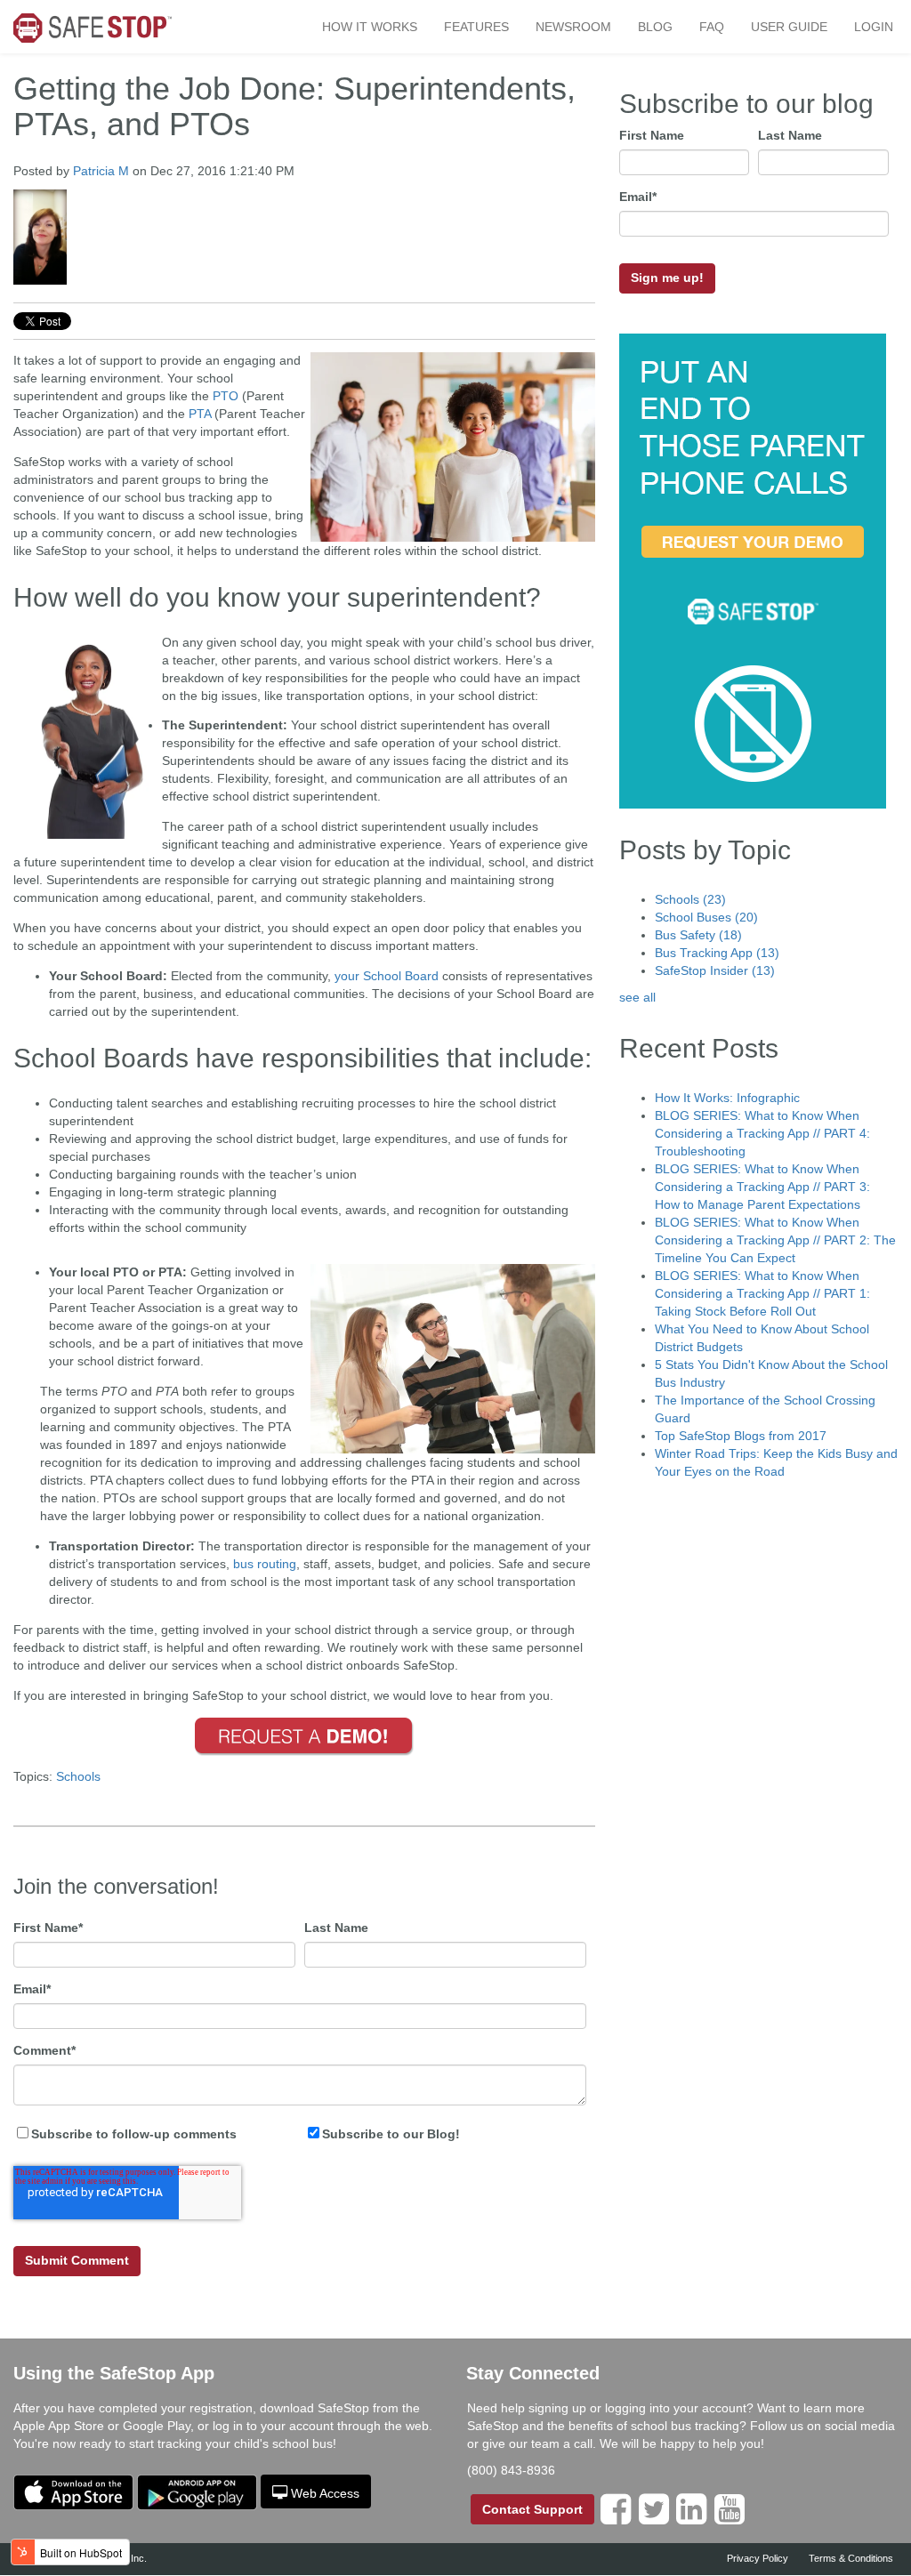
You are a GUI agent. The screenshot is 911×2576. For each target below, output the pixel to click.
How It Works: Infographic (727, 1098)
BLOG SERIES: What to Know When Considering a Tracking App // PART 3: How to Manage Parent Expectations (762, 1187)
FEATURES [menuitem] (476, 27)
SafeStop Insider (715, 970)
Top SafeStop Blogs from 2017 (741, 1436)
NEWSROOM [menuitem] (573, 27)
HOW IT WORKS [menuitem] (370, 27)
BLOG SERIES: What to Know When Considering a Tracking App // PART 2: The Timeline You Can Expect (775, 1240)
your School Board (387, 976)
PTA (200, 414)
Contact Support (532, 2509)
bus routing (265, 1564)
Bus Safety (698, 935)
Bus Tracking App (717, 953)
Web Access (325, 2493)
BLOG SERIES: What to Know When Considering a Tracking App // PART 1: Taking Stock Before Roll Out (762, 1293)
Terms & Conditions (851, 2558)
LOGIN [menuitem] (874, 27)
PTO (226, 396)
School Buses (706, 917)
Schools (78, 1776)
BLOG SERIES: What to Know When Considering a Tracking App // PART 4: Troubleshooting (762, 1133)
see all (637, 997)
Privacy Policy (758, 2558)
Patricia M (101, 171)
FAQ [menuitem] (712, 27)
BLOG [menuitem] (655, 27)
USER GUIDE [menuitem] (789, 27)
